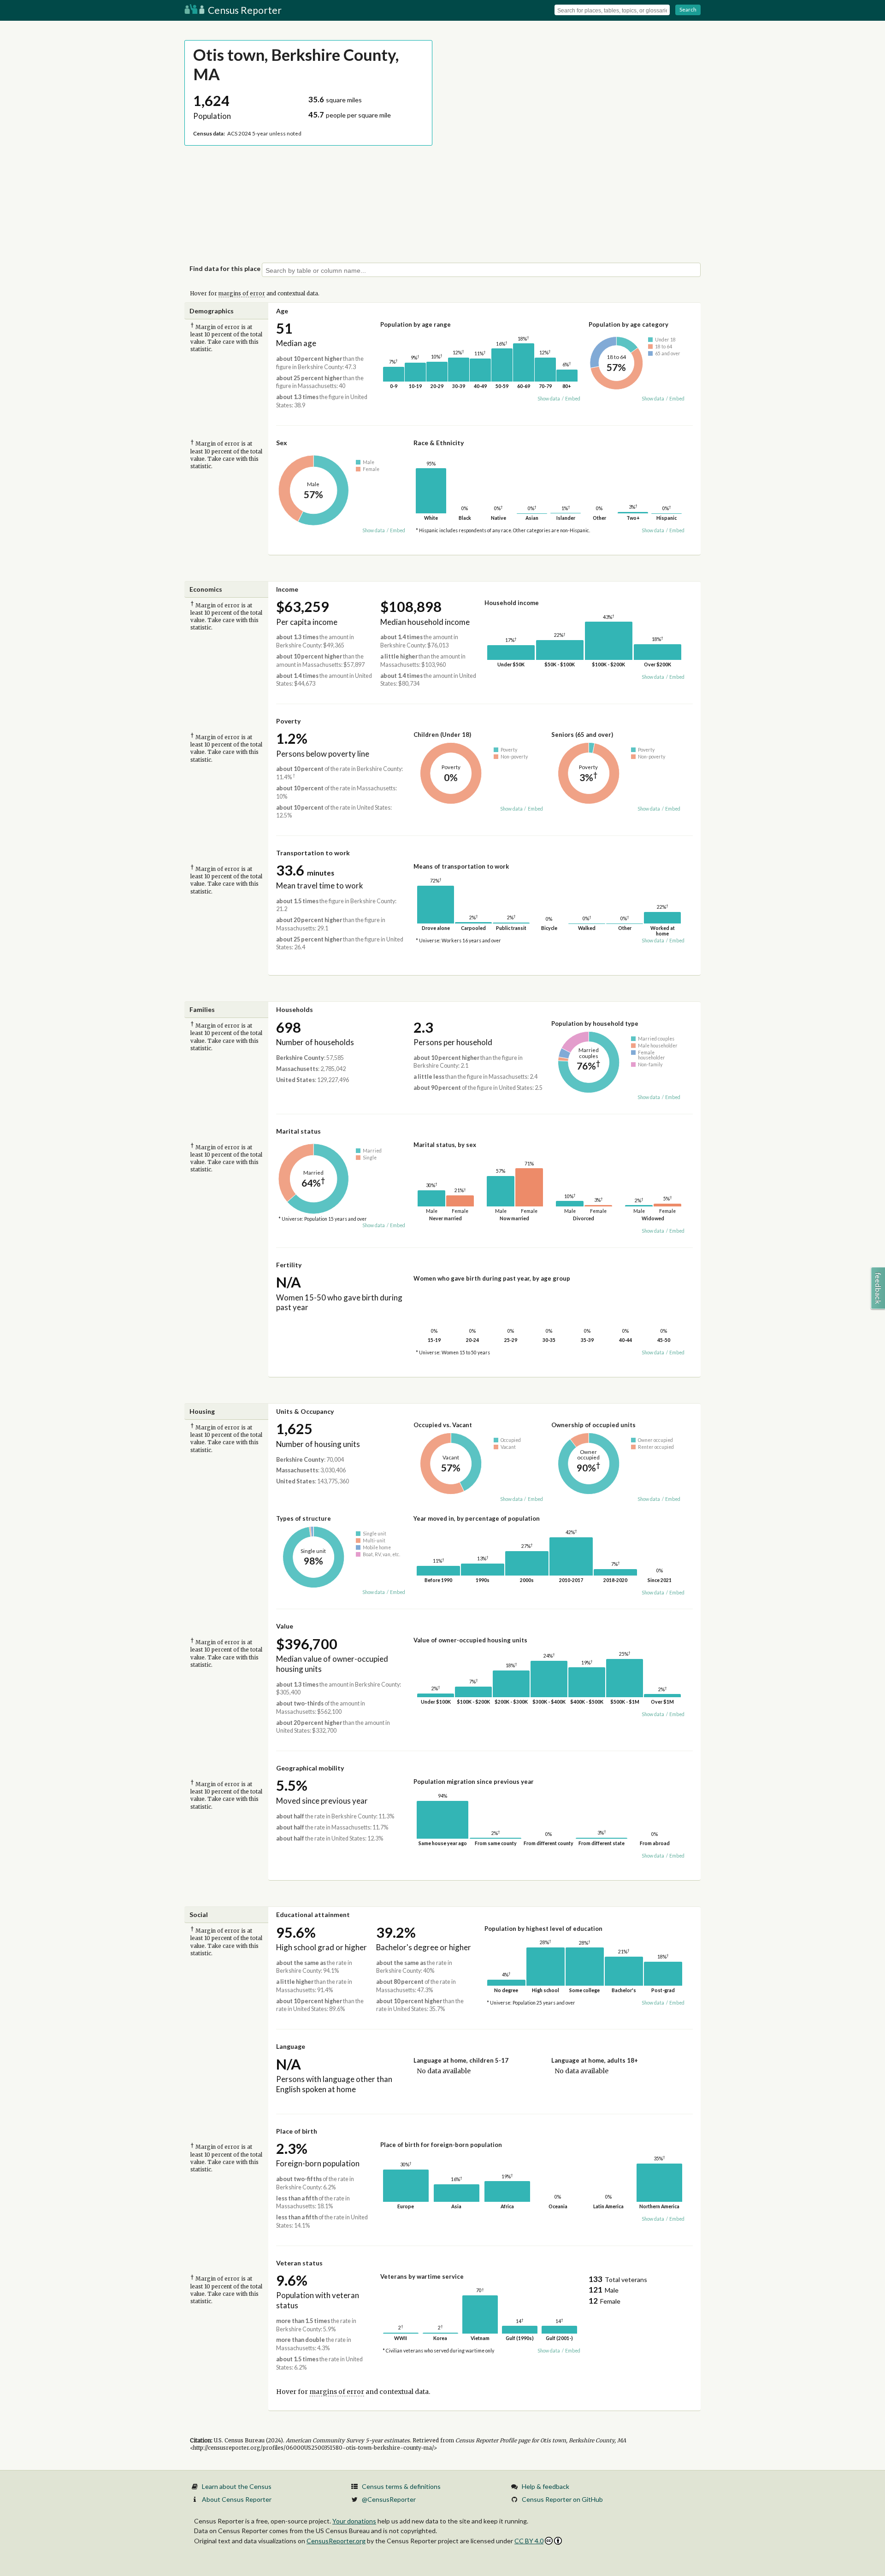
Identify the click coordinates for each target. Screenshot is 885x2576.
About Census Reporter (237, 2499)
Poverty (288, 721)
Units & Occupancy (305, 1411)
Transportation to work (313, 853)
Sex (282, 443)
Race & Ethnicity (439, 443)
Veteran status (299, 2263)
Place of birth (297, 2131)
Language (291, 2046)
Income (287, 589)
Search (688, 9)
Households (295, 1009)
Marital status (298, 1131)
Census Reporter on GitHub (562, 2499)
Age (282, 311)
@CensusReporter (389, 2499)
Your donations (354, 2521)
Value (285, 1626)
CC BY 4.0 (529, 2541)
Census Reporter (244, 10)
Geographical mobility (310, 1768)
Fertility (289, 1265)
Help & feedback (546, 2486)
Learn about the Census (237, 2486)
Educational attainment (313, 1914)
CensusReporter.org (336, 2541)
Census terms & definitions (401, 2486)
